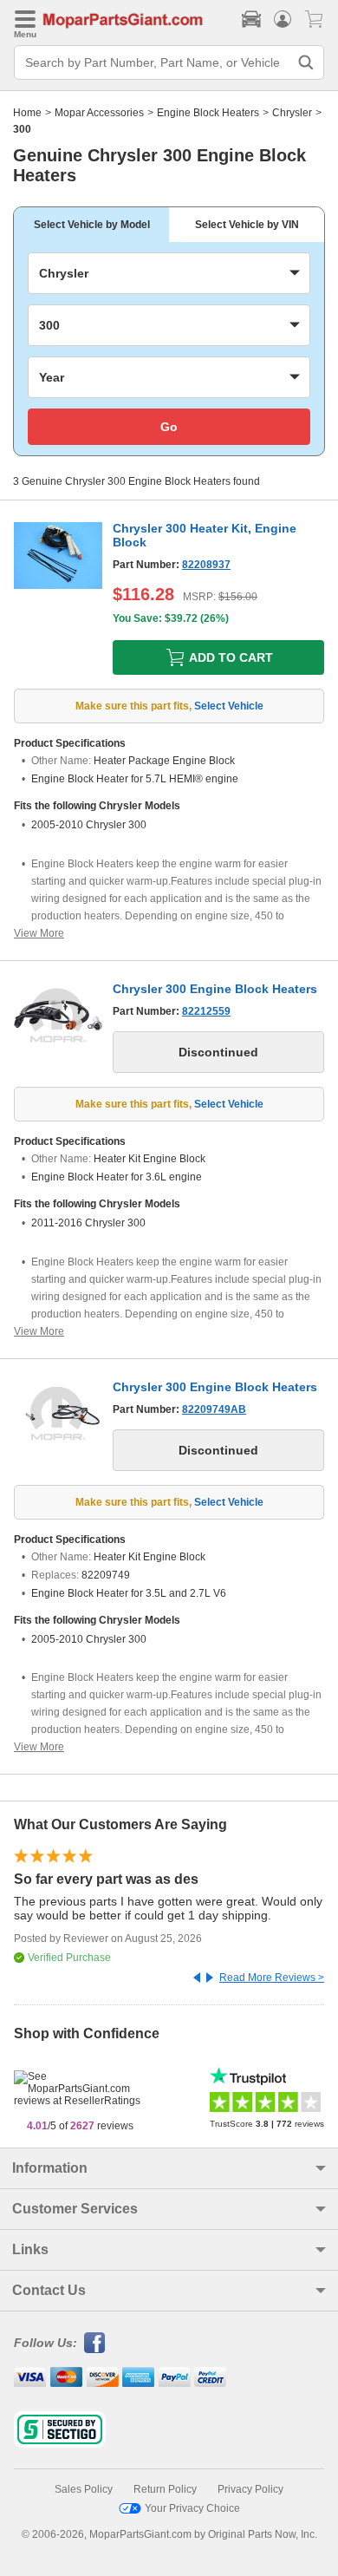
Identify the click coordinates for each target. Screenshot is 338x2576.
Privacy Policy (250, 2489)
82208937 (206, 565)
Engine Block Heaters (208, 113)
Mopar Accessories (99, 113)
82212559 (206, 1011)
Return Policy (165, 2489)
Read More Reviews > (272, 1978)
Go (169, 427)
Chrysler (292, 113)
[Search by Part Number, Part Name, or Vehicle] (306, 62)
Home (27, 113)
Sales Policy (84, 2489)
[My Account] (283, 19)
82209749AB (214, 1409)
